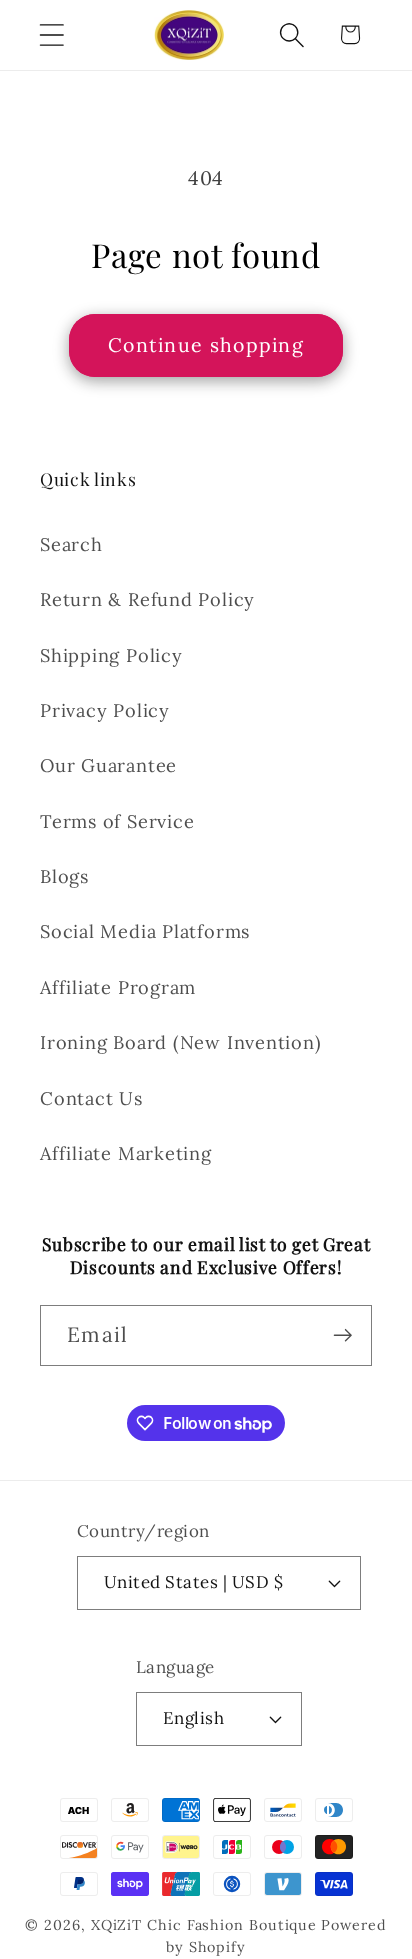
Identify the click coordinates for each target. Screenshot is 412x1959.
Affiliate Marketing (126, 1153)
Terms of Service (117, 821)
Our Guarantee (108, 765)
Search (71, 544)
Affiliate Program (118, 987)
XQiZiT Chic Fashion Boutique (204, 1925)
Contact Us (91, 1098)
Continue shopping (206, 344)
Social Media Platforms (145, 931)
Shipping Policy (111, 655)
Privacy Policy (105, 710)
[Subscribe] (342, 1335)
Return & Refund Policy (147, 599)
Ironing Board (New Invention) (181, 1042)
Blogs (64, 876)
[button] (51, 34)
